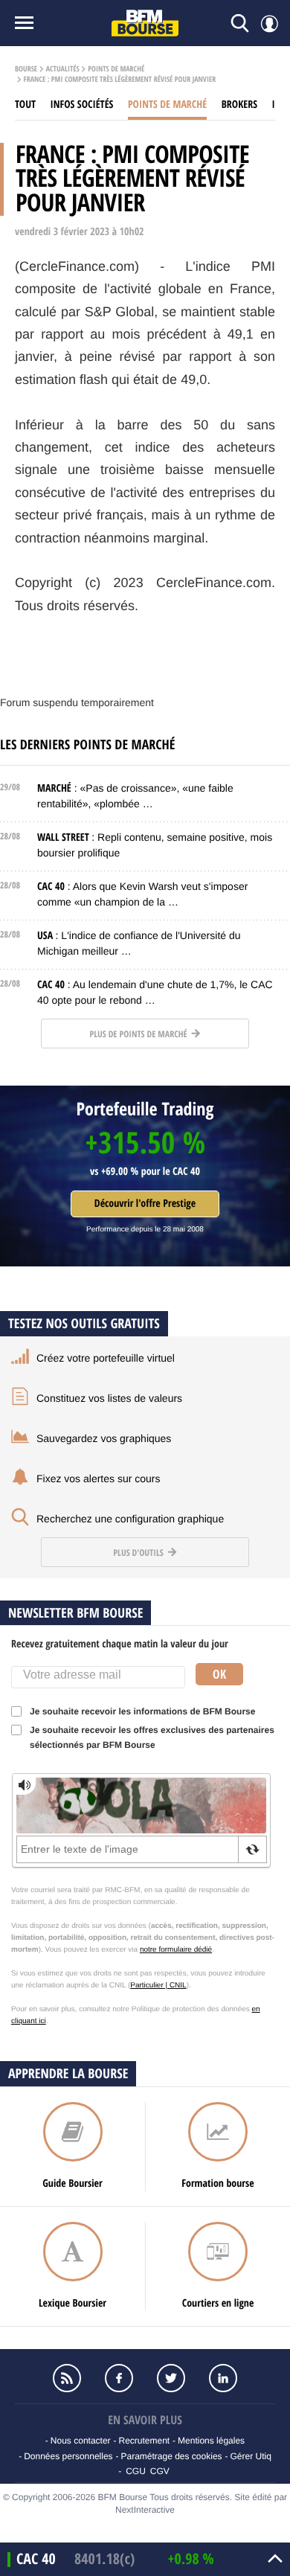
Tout (25, 105)
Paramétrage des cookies (171, 2456)
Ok (219, 1674)
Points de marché (116, 69)
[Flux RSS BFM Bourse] (67, 2378)
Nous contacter (81, 2441)
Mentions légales (211, 2441)
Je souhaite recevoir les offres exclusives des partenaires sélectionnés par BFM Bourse (152, 1737)
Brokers (239, 105)
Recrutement (144, 2441)
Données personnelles (68, 2456)
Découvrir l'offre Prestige (145, 1204)
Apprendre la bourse (68, 2073)
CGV (160, 2471)
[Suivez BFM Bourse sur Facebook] (119, 2378)
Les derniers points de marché (87, 744)
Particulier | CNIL (158, 1986)
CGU (136, 2471)
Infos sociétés (82, 105)
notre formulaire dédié (176, 1950)
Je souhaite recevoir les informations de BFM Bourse (142, 1711)
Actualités (63, 69)
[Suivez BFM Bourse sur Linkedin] (223, 2378)
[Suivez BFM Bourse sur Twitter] (171, 2378)
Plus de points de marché (139, 1034)
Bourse (26, 69)
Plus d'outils (139, 1553)
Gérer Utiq (250, 2456)
